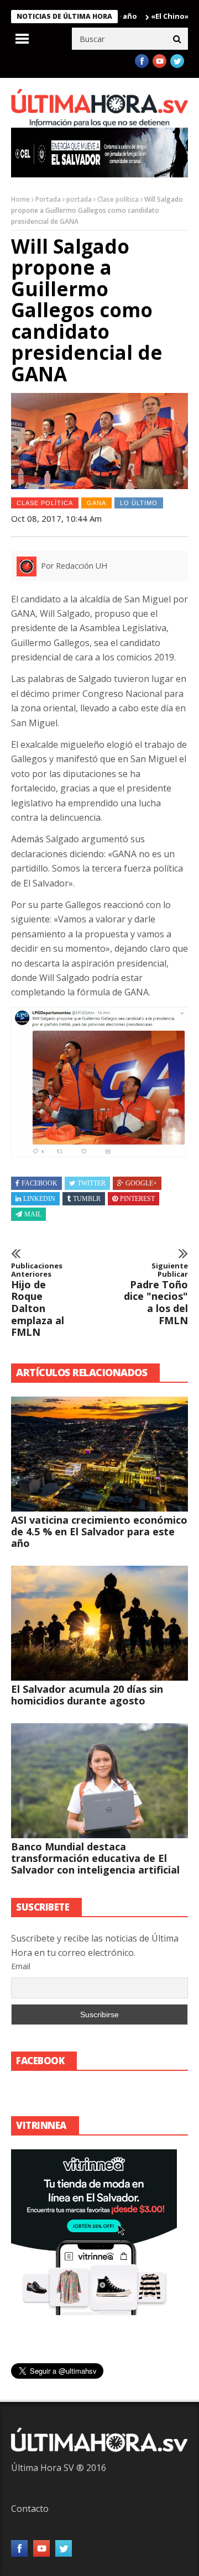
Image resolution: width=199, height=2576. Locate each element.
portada (79, 199)
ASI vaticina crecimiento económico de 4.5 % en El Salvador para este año (99, 1531)
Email (21, 1966)
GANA (96, 503)
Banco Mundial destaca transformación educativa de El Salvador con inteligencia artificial (95, 1858)
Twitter (91, 1183)
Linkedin (39, 1199)
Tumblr (87, 1199)
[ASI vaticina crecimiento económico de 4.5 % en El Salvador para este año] (99, 1454)
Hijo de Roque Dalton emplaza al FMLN (38, 1300)
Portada (48, 199)
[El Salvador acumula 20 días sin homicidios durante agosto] (99, 1623)
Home (20, 199)
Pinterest (137, 1199)
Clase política (118, 199)
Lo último (139, 503)
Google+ (141, 1183)
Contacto (30, 2509)
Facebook (40, 1183)
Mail (33, 1214)
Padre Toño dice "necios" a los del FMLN (156, 1294)
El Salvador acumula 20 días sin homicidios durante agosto (87, 1695)
